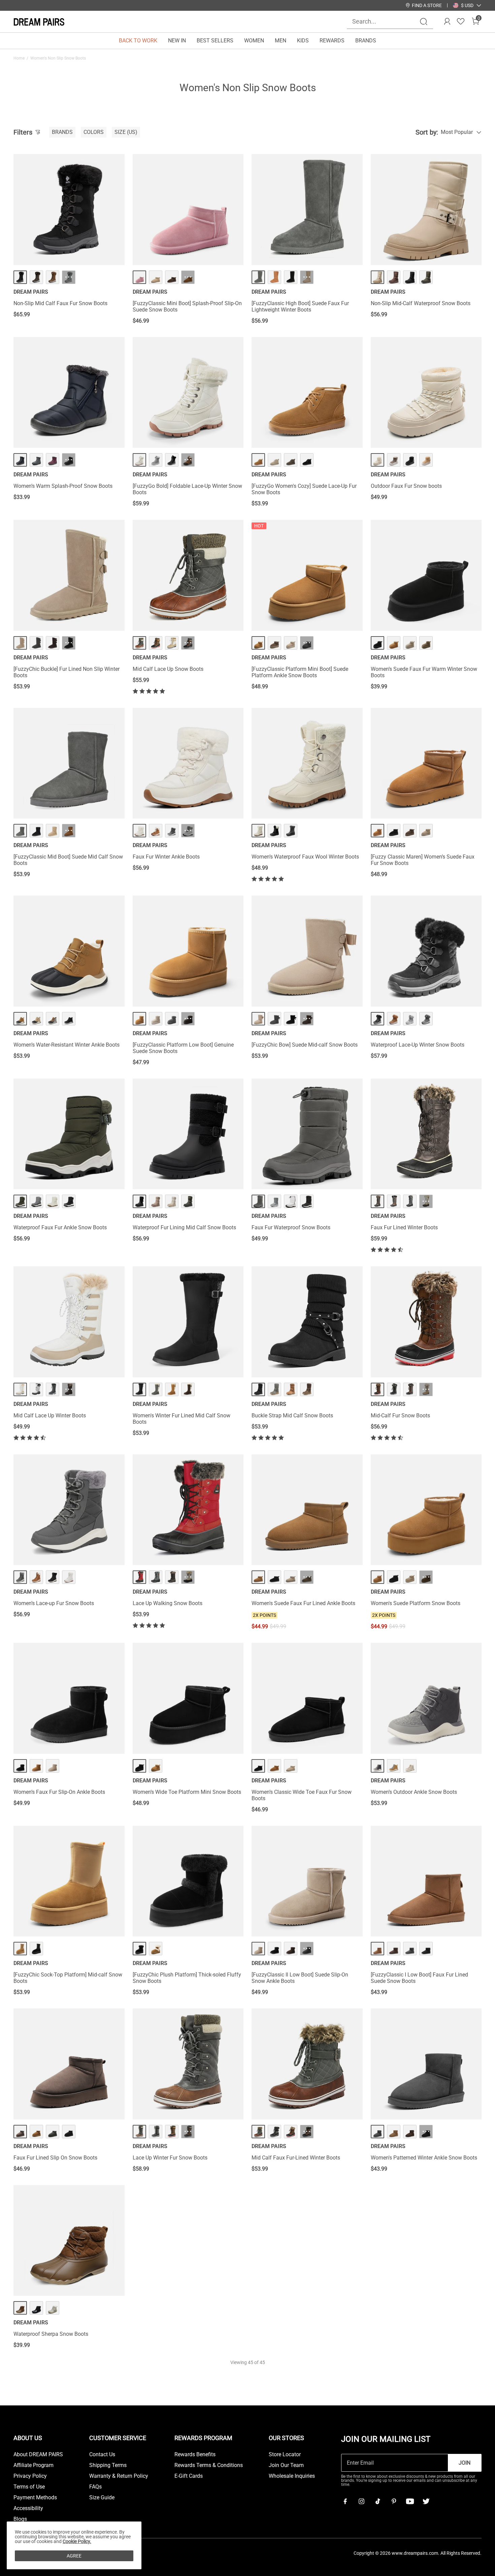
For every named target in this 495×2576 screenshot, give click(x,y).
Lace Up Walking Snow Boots (168, 1603)
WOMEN (254, 41)
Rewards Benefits (195, 2455)
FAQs (95, 2487)
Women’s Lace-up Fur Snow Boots (54, 1603)
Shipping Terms (108, 2465)
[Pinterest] (394, 2501)
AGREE (74, 2556)
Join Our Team (286, 2465)
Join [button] (465, 2463)
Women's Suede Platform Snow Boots (416, 1603)
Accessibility (28, 2508)
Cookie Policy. (77, 2541)
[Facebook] (345, 2501)
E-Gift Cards (189, 2476)
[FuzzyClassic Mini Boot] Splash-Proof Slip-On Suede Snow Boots (187, 306)
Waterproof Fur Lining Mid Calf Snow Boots (184, 1227)
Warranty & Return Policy (119, 2476)
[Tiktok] (377, 2501)
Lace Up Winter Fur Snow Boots (170, 2158)
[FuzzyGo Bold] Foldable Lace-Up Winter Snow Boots (187, 489)
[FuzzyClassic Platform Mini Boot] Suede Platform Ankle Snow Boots (300, 672)
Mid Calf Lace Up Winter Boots (50, 1416)
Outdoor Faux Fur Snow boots (406, 486)
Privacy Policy (30, 2476)
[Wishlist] (461, 22)
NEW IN (177, 41)
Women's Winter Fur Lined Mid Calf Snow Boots (181, 1419)
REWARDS (332, 41)
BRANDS (366, 41)
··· (69, 277)
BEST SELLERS (215, 41)
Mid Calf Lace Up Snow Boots (168, 669)
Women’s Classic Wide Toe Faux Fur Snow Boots (302, 1795)
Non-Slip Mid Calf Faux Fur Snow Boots (60, 303)
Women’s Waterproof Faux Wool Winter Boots (305, 857)
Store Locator (285, 2455)
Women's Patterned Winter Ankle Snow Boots (424, 2158)
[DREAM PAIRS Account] (447, 22)
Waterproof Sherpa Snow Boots (51, 2334)
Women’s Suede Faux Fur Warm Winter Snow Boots (424, 672)
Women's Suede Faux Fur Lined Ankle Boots (303, 1603)
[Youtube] (410, 2501)
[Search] (424, 22)
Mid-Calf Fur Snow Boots (400, 1416)
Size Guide (102, 2498)
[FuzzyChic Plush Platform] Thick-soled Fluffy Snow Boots (187, 1978)
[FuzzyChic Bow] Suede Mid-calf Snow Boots (305, 1045)
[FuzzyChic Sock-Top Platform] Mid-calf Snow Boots (68, 1978)
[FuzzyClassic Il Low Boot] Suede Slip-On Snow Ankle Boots (300, 1978)
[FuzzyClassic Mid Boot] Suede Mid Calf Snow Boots (68, 860)
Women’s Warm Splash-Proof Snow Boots (63, 486)
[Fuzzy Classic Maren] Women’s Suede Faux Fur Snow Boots (423, 860)
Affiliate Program (34, 2465)
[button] (467, 5)
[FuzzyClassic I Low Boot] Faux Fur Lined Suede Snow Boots (419, 1978)
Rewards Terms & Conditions (209, 2465)
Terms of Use (29, 2487)
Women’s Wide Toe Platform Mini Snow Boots (187, 1792)
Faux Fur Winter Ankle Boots (166, 857)
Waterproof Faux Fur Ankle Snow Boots (60, 1227)
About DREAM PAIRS (38, 2455)
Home (19, 58)
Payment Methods (35, 2498)
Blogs (20, 2519)
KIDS (303, 41)
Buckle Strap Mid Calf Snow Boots (292, 1416)
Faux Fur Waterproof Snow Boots (291, 1227)
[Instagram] (361, 2501)
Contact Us (102, 2455)
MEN (280, 41)
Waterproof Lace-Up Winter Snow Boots (418, 1045)
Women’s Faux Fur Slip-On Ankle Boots (59, 1792)
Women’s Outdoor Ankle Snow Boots (414, 1792)
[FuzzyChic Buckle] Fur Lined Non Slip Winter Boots (67, 672)
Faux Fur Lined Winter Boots (404, 1227)
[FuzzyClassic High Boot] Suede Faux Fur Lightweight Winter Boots (300, 306)
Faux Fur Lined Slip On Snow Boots (55, 2158)
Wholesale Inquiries (292, 2476)
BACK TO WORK (138, 41)
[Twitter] (426, 2501)
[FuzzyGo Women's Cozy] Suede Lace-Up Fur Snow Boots (304, 489)
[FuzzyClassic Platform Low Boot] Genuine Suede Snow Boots (183, 1048)
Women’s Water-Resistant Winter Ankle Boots (67, 1045)
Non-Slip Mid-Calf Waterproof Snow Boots (421, 303)
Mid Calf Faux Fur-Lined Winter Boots (296, 2158)
